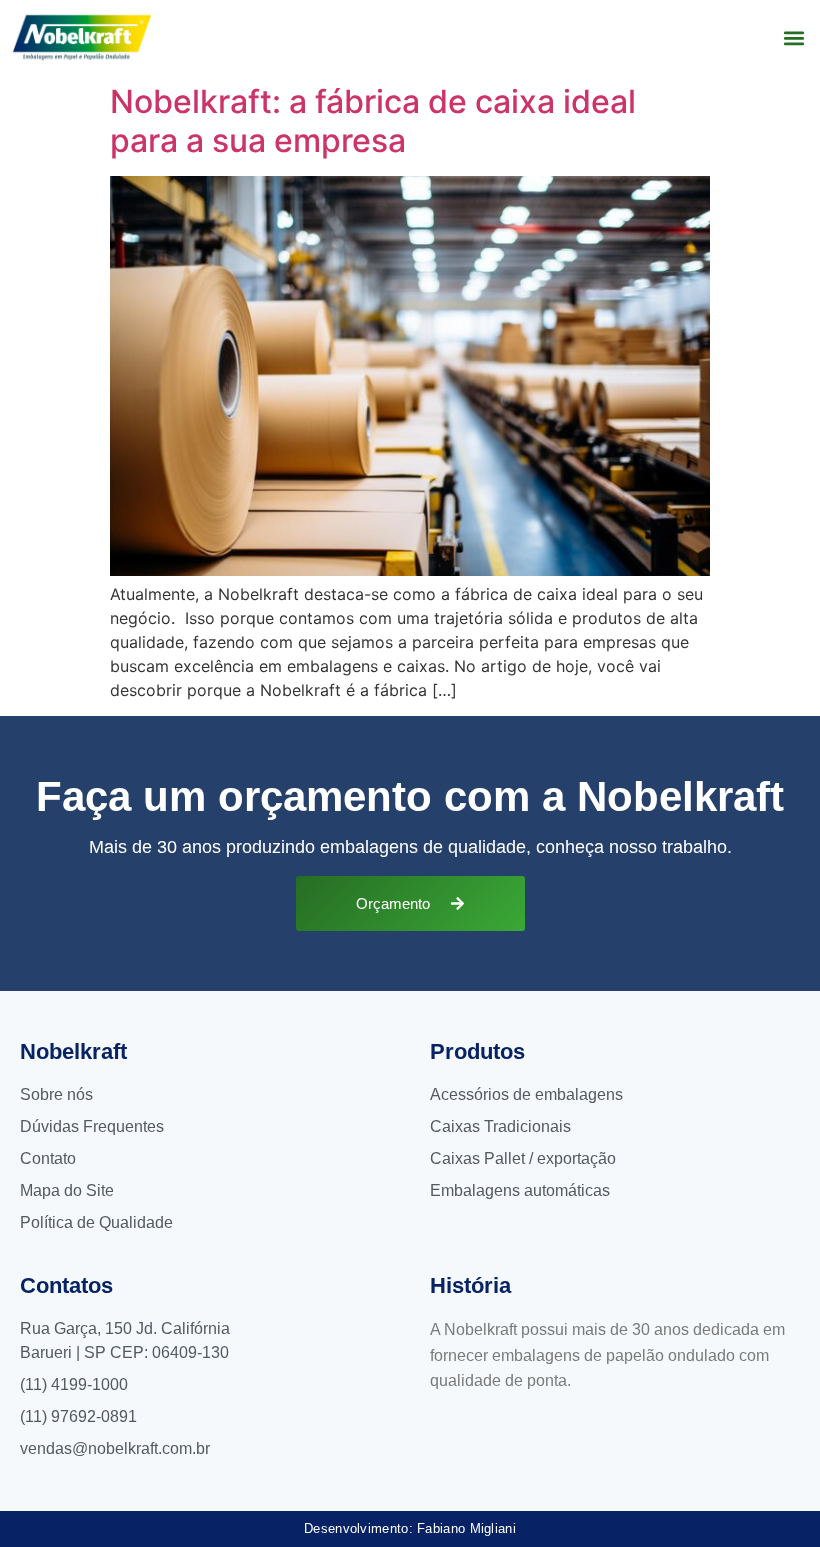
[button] (793, 37)
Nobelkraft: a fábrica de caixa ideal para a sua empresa (373, 120)
